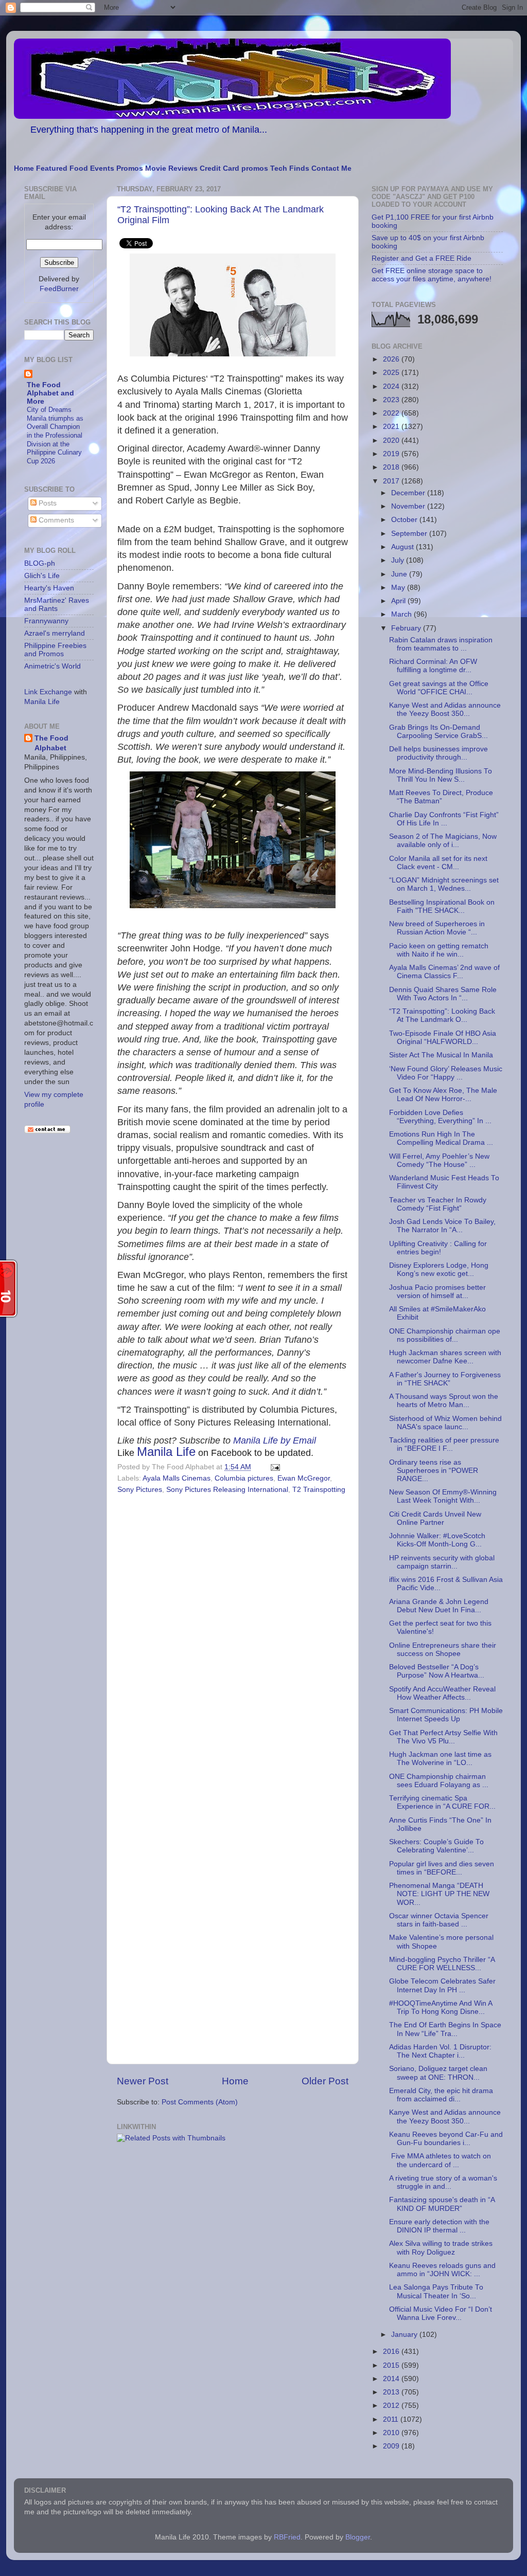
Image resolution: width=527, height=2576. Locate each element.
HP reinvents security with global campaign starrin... (442, 1562)
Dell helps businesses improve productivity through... (438, 753)
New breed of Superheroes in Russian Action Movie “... (437, 928)
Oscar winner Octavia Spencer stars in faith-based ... (439, 1920)
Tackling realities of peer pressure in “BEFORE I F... (444, 1444)
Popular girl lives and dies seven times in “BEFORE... (442, 1868)
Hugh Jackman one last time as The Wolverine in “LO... (440, 1759)
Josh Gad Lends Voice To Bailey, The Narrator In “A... (442, 1226)
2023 (392, 400)
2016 (392, 2352)
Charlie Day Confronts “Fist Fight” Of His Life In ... (444, 819)
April (399, 601)
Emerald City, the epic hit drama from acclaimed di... (441, 2095)
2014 (392, 2379)
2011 (392, 2419)
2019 (392, 454)
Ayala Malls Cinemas (177, 1478)
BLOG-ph (40, 563)
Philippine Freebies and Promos (55, 650)
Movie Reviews (171, 168)
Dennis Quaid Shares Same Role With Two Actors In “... (443, 994)
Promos (130, 168)
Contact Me (331, 168)
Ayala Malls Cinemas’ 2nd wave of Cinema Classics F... (444, 972)
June (400, 574)
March (402, 614)
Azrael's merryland (55, 633)
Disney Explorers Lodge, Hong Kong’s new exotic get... (439, 1269)
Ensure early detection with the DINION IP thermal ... (439, 2226)
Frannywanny (46, 621)
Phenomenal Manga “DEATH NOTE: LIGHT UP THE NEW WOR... (439, 1894)
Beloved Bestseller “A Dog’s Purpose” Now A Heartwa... (437, 1671)
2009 (392, 2446)
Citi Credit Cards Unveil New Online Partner (435, 1518)
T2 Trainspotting (319, 1490)
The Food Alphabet (51, 743)
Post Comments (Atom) (200, 2102)
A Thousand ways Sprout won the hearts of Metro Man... (444, 1401)
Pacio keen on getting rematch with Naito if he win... (439, 950)
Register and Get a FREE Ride (421, 258)
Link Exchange (48, 692)
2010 (392, 2433)
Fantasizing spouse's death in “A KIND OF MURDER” (442, 2204)
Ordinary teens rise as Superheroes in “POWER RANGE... (434, 1471)
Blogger (358, 2537)
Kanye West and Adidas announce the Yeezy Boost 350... (445, 709)
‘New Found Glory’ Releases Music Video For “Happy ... (446, 1073)
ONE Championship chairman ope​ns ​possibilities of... (445, 1335)
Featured (52, 168)
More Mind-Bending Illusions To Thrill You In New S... (441, 775)
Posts (47, 503)
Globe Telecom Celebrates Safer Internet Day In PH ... (442, 1985)
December (409, 493)
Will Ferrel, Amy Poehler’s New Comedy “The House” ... (439, 1160)
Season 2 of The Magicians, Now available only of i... (443, 841)
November (409, 506)
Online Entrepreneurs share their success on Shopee (443, 1650)
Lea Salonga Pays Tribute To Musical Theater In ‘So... (436, 2291)
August (403, 547)
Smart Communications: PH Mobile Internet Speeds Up (446, 1715)
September (410, 534)
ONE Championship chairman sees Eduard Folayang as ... (439, 1781)
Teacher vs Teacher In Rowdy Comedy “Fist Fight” (438, 1204)
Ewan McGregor (304, 1478)
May (399, 588)
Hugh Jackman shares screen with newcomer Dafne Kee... (445, 1357)
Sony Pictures (140, 1490)
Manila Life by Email (275, 1440)
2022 (392, 413)
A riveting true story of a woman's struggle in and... (443, 2182)
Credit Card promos (234, 168)
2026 (392, 359)
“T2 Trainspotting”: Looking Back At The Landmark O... (442, 1015)
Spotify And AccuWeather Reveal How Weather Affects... (442, 1693)
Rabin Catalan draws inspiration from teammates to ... (441, 644)
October (405, 520)
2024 (392, 386)
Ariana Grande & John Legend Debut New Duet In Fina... (439, 1606)
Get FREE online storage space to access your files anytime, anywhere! (432, 275)
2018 (392, 467)
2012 (392, 2406)
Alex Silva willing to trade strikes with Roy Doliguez (441, 2248)
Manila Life (166, 1452)
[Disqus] (233, 1638)
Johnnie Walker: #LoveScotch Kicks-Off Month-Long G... (437, 1540)
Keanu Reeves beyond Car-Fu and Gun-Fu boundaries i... (446, 2139)
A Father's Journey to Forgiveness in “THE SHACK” (445, 1379)
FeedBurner (59, 289)
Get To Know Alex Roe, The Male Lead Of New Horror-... (443, 1095)
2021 (392, 427)
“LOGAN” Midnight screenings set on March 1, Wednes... (444, 884)
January (405, 2335)
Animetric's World (52, 666)
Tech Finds (290, 168)
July (399, 560)
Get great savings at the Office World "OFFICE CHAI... (439, 688)
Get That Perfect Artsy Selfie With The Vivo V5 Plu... (443, 1737)
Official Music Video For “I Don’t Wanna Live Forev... (441, 2313)
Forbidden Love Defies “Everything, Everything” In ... (440, 1117)
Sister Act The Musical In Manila (441, 1055)
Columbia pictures (244, 1478)
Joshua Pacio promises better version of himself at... (437, 1292)
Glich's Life (42, 576)
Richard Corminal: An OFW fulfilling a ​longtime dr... (433, 666)
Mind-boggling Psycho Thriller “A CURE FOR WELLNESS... (442, 1964)
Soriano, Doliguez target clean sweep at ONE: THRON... (438, 2073)
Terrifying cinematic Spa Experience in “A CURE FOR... (442, 1802)
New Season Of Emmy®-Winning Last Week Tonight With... (443, 1496)
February (407, 628)
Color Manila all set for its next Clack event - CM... (438, 863)
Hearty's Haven (49, 588)
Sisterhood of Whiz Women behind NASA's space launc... (445, 1423)
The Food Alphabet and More (50, 393)
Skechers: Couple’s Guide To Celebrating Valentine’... (436, 1846)
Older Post (325, 2081)
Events (102, 168)
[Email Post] (274, 1467)
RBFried (287, 2537)
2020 (392, 440)
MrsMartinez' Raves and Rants (57, 605)
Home (24, 168)
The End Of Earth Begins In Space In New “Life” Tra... (445, 2029)
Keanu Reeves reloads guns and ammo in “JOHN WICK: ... (442, 2270)
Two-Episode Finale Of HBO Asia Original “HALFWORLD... (443, 1038)
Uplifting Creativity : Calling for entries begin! (438, 1248)
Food (79, 168)
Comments (55, 520)
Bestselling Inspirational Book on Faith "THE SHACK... (442, 906)
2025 (392, 373)
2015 (392, 2365)
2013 (392, 2392)
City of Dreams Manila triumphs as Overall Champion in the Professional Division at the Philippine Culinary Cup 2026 (55, 435)
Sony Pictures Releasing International (227, 1490)
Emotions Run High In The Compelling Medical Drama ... (441, 1138)
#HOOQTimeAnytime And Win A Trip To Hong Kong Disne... (441, 2007)
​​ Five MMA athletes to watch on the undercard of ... (440, 2160)
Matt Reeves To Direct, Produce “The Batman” (441, 797)
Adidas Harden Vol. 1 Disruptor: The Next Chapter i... (440, 2051)
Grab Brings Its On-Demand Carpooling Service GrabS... (438, 732)
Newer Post (143, 2081)
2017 (392, 481)
